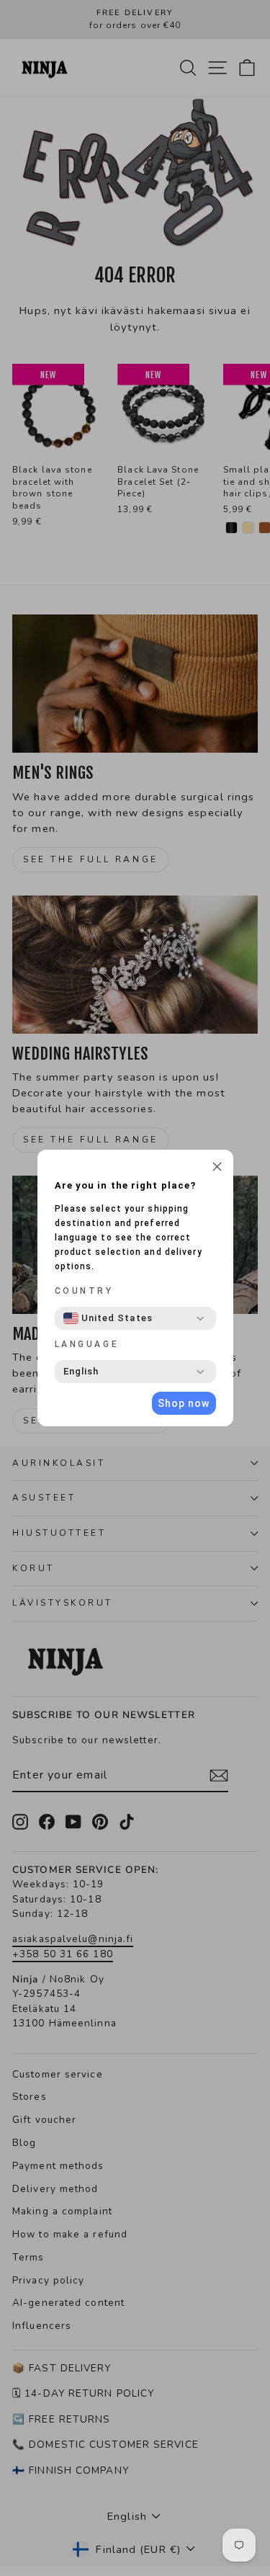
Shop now (184, 1403)
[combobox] (108, 1318)
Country (84, 1291)
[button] (217, 1168)
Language (87, 1344)
